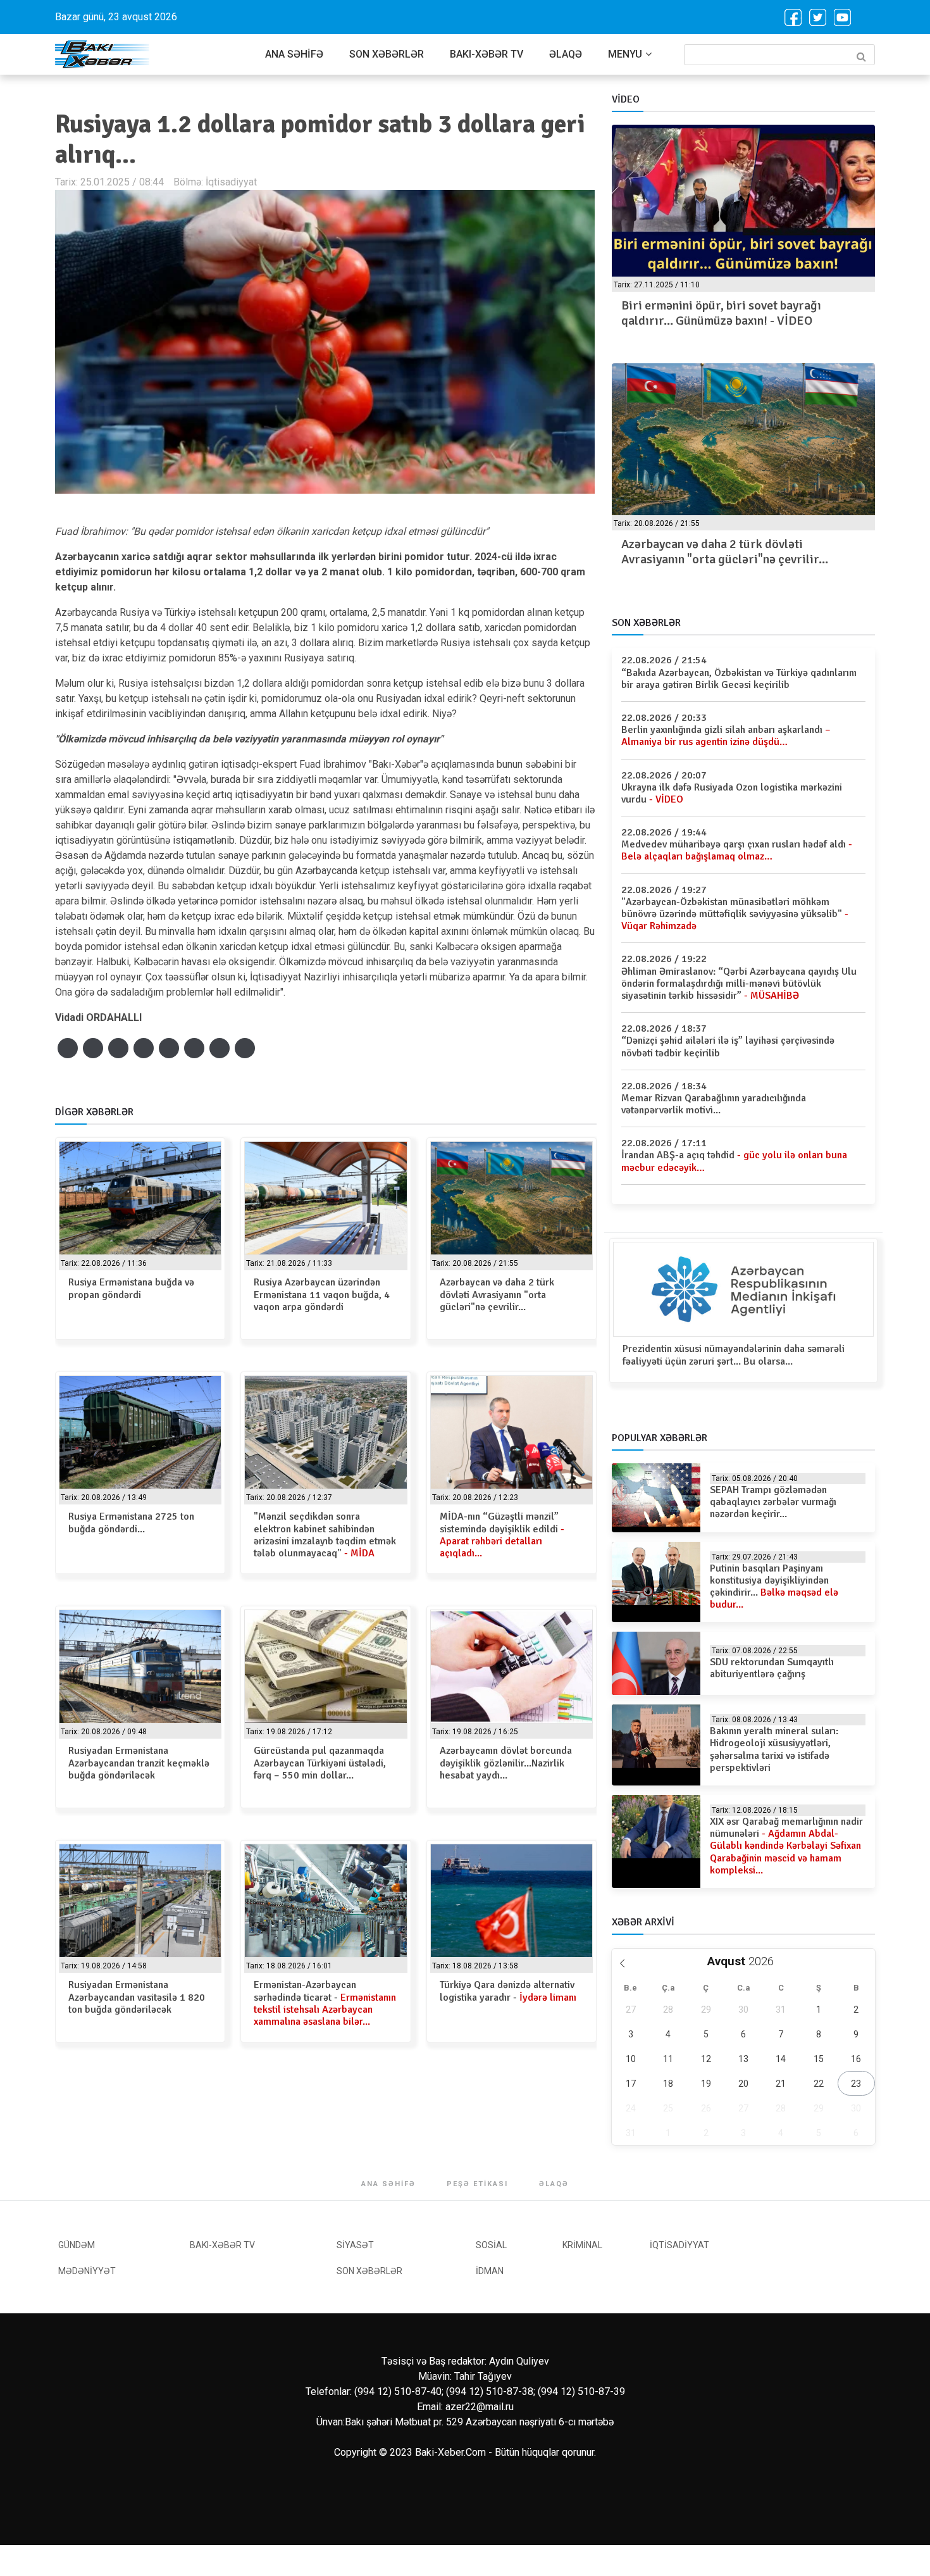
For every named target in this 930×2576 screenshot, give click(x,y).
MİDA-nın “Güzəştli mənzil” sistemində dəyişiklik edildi (502, 1535)
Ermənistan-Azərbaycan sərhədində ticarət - (325, 2003)
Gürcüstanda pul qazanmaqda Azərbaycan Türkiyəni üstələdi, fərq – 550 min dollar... (320, 1763)
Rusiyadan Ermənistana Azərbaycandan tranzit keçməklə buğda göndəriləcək (139, 1763)
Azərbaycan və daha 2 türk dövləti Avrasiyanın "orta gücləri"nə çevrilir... (497, 1294)
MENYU (625, 54)
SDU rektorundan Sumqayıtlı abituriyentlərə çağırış (772, 1668)
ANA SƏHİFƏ (294, 54)
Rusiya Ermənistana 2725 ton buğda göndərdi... (131, 1522)
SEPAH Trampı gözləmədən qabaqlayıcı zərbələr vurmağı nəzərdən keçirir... (773, 1502)
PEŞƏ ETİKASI (477, 2184)
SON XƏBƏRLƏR (387, 54)
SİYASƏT (355, 2245)
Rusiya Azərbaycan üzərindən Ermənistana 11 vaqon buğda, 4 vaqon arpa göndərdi (322, 1294)
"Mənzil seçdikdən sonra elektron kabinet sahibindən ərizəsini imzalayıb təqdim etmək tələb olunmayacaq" (325, 1535)
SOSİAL (491, 2245)
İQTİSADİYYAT (679, 2245)
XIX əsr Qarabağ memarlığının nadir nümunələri (786, 1846)
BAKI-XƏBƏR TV (487, 54)
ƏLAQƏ (566, 54)
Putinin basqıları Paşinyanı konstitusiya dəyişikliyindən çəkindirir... (774, 1587)
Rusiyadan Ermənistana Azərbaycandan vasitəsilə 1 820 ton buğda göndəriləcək (137, 1997)
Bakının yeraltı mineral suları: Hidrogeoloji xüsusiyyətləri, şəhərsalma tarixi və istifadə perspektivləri (774, 1749)
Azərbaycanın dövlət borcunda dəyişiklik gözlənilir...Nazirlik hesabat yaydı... (506, 1763)
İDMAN (490, 2271)
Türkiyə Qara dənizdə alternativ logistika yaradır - (508, 1991)
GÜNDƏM (77, 2245)
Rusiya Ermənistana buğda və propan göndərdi (131, 1288)
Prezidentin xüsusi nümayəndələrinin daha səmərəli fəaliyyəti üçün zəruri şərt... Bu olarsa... (734, 1355)
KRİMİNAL (582, 2245)
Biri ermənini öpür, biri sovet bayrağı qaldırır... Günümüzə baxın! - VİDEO (721, 313)
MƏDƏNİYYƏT (87, 2271)
